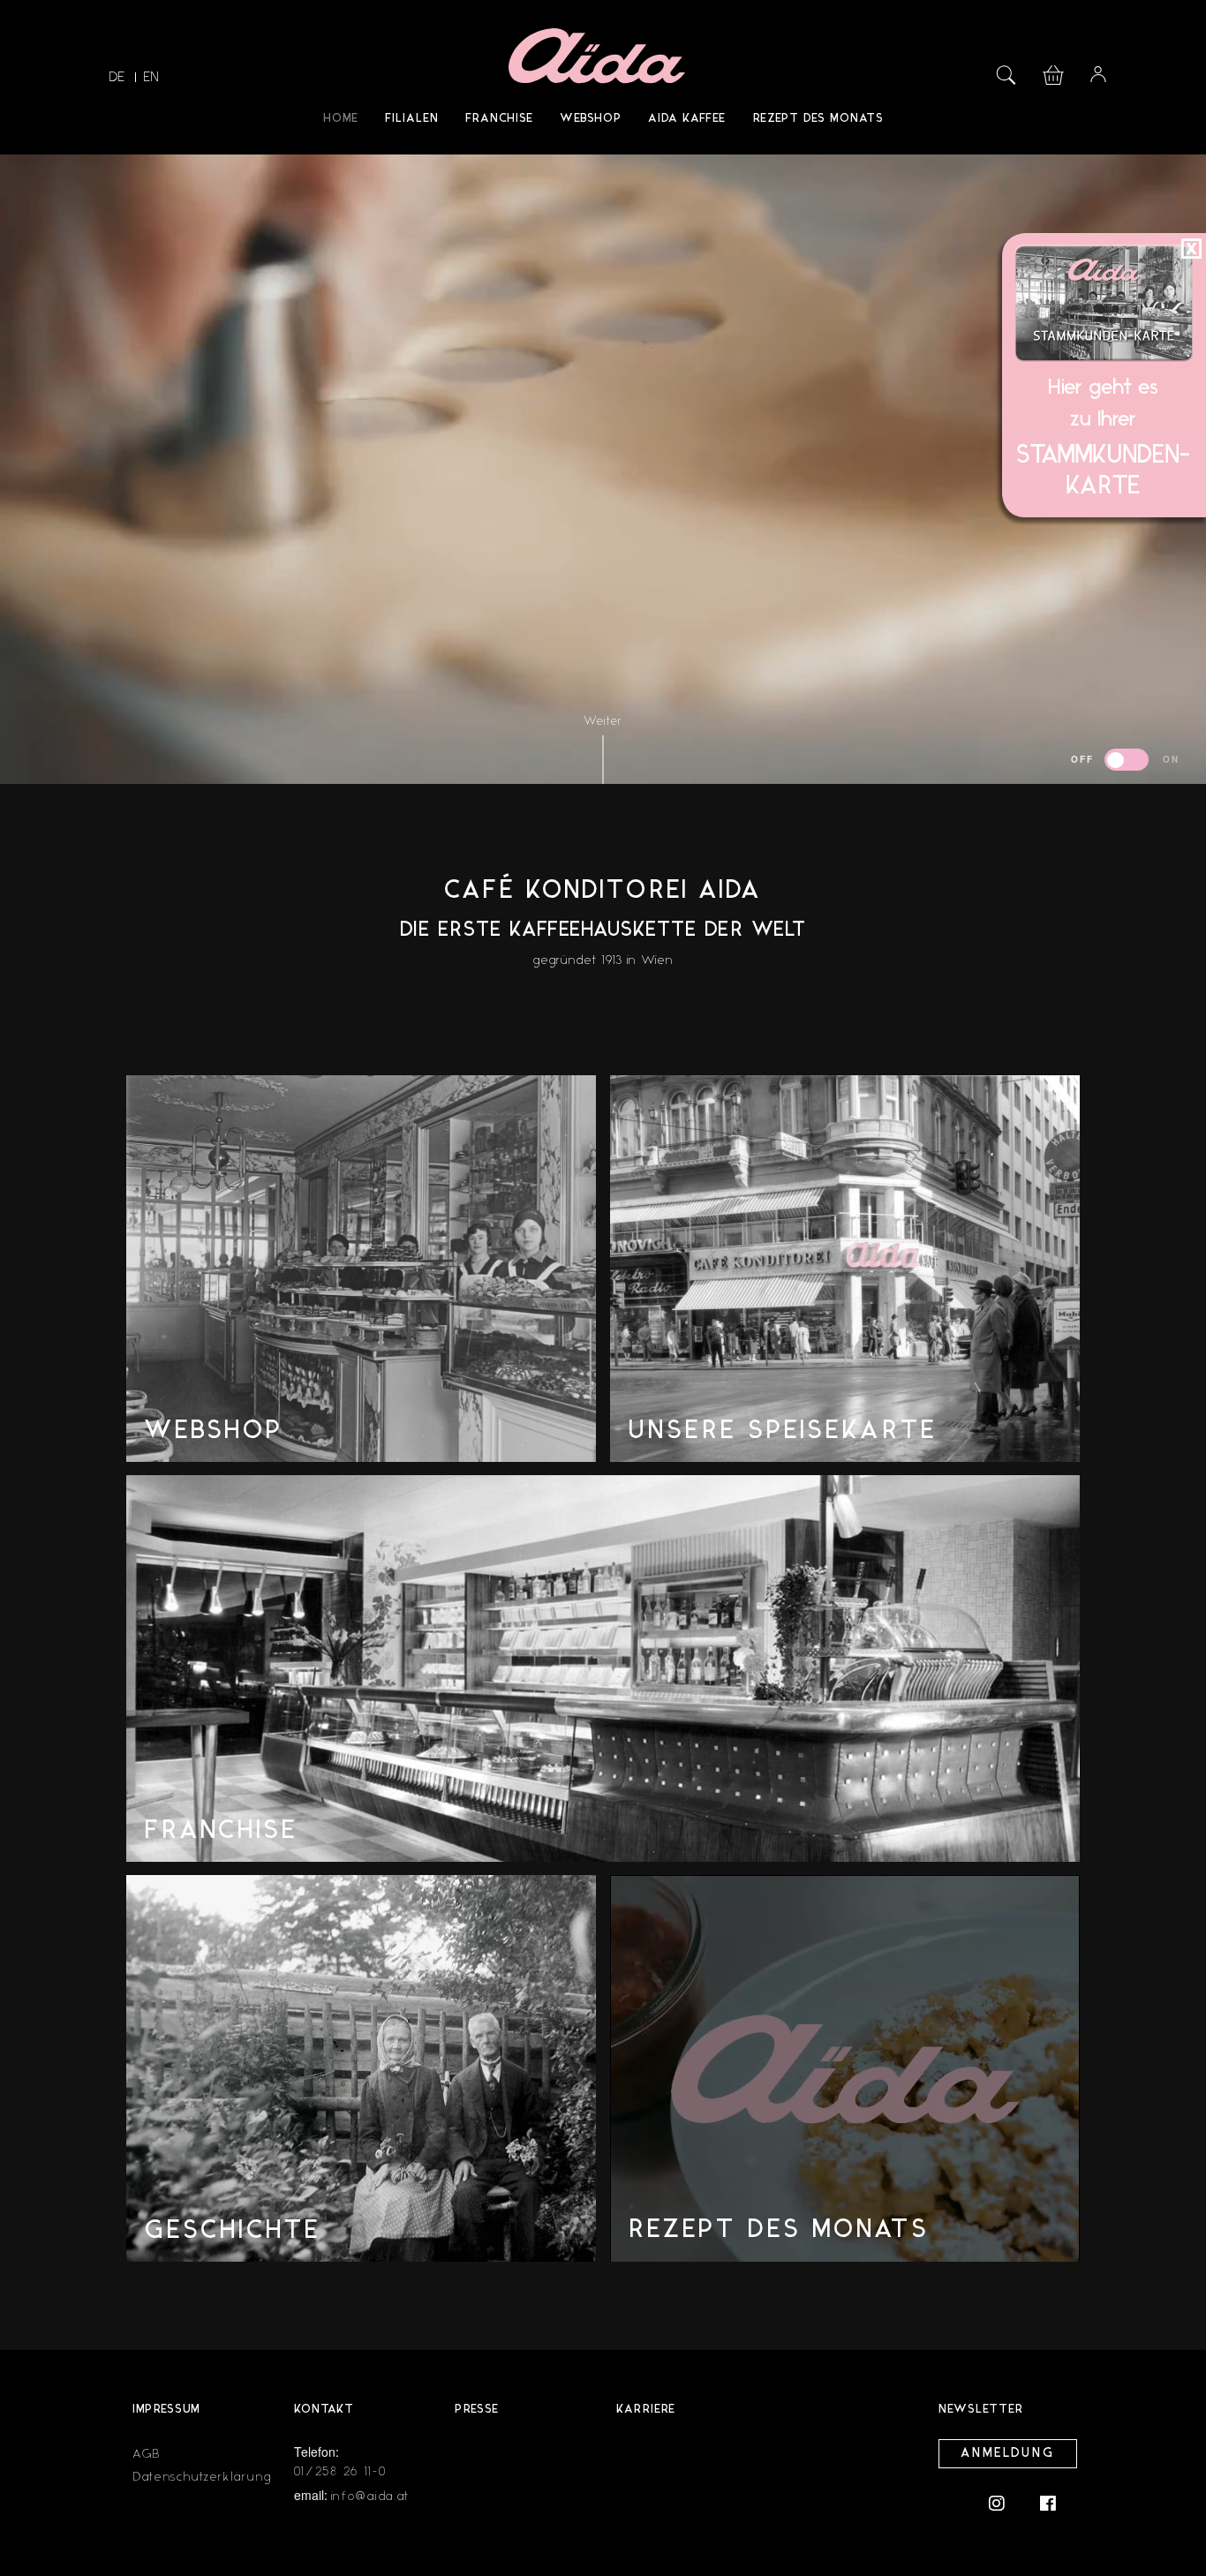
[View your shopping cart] (1053, 73)
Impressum (166, 2410)
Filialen (412, 119)
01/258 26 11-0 (341, 2471)
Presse (477, 2410)
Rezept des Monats (818, 119)
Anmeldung (1008, 2454)
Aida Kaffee (687, 119)
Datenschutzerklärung (202, 2477)
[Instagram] (1006, 2502)
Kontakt (324, 2410)
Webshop (591, 119)
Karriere (646, 2410)
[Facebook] (1048, 2502)
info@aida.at (370, 2496)
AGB (147, 2454)
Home (341, 119)
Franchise (499, 119)
